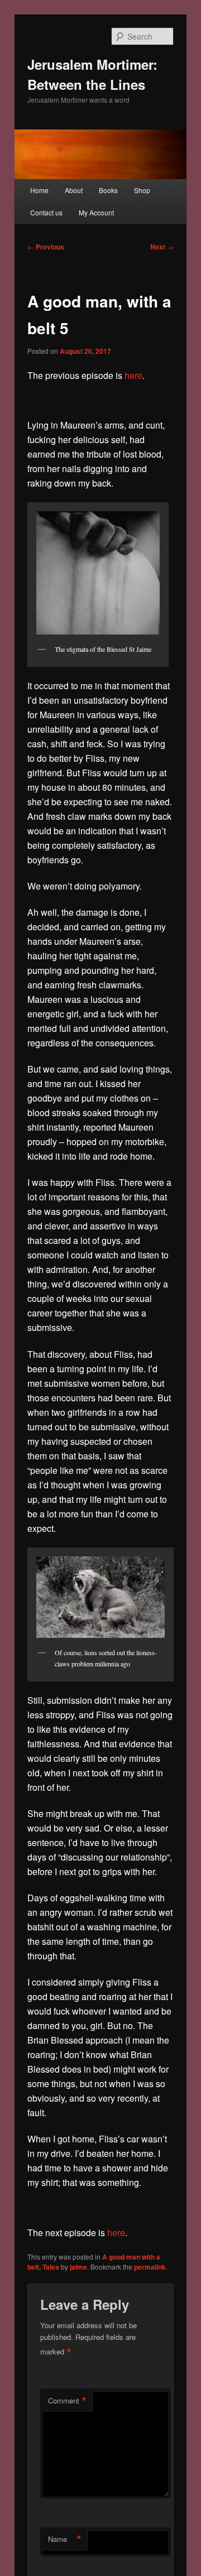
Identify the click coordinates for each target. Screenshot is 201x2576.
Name (65, 2539)
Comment (67, 2401)
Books (108, 190)
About (74, 190)
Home (39, 190)
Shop (142, 190)
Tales (51, 2267)
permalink (150, 2267)
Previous (46, 247)
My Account (96, 212)
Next (162, 247)
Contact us (46, 212)
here (133, 375)
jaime (78, 2267)
